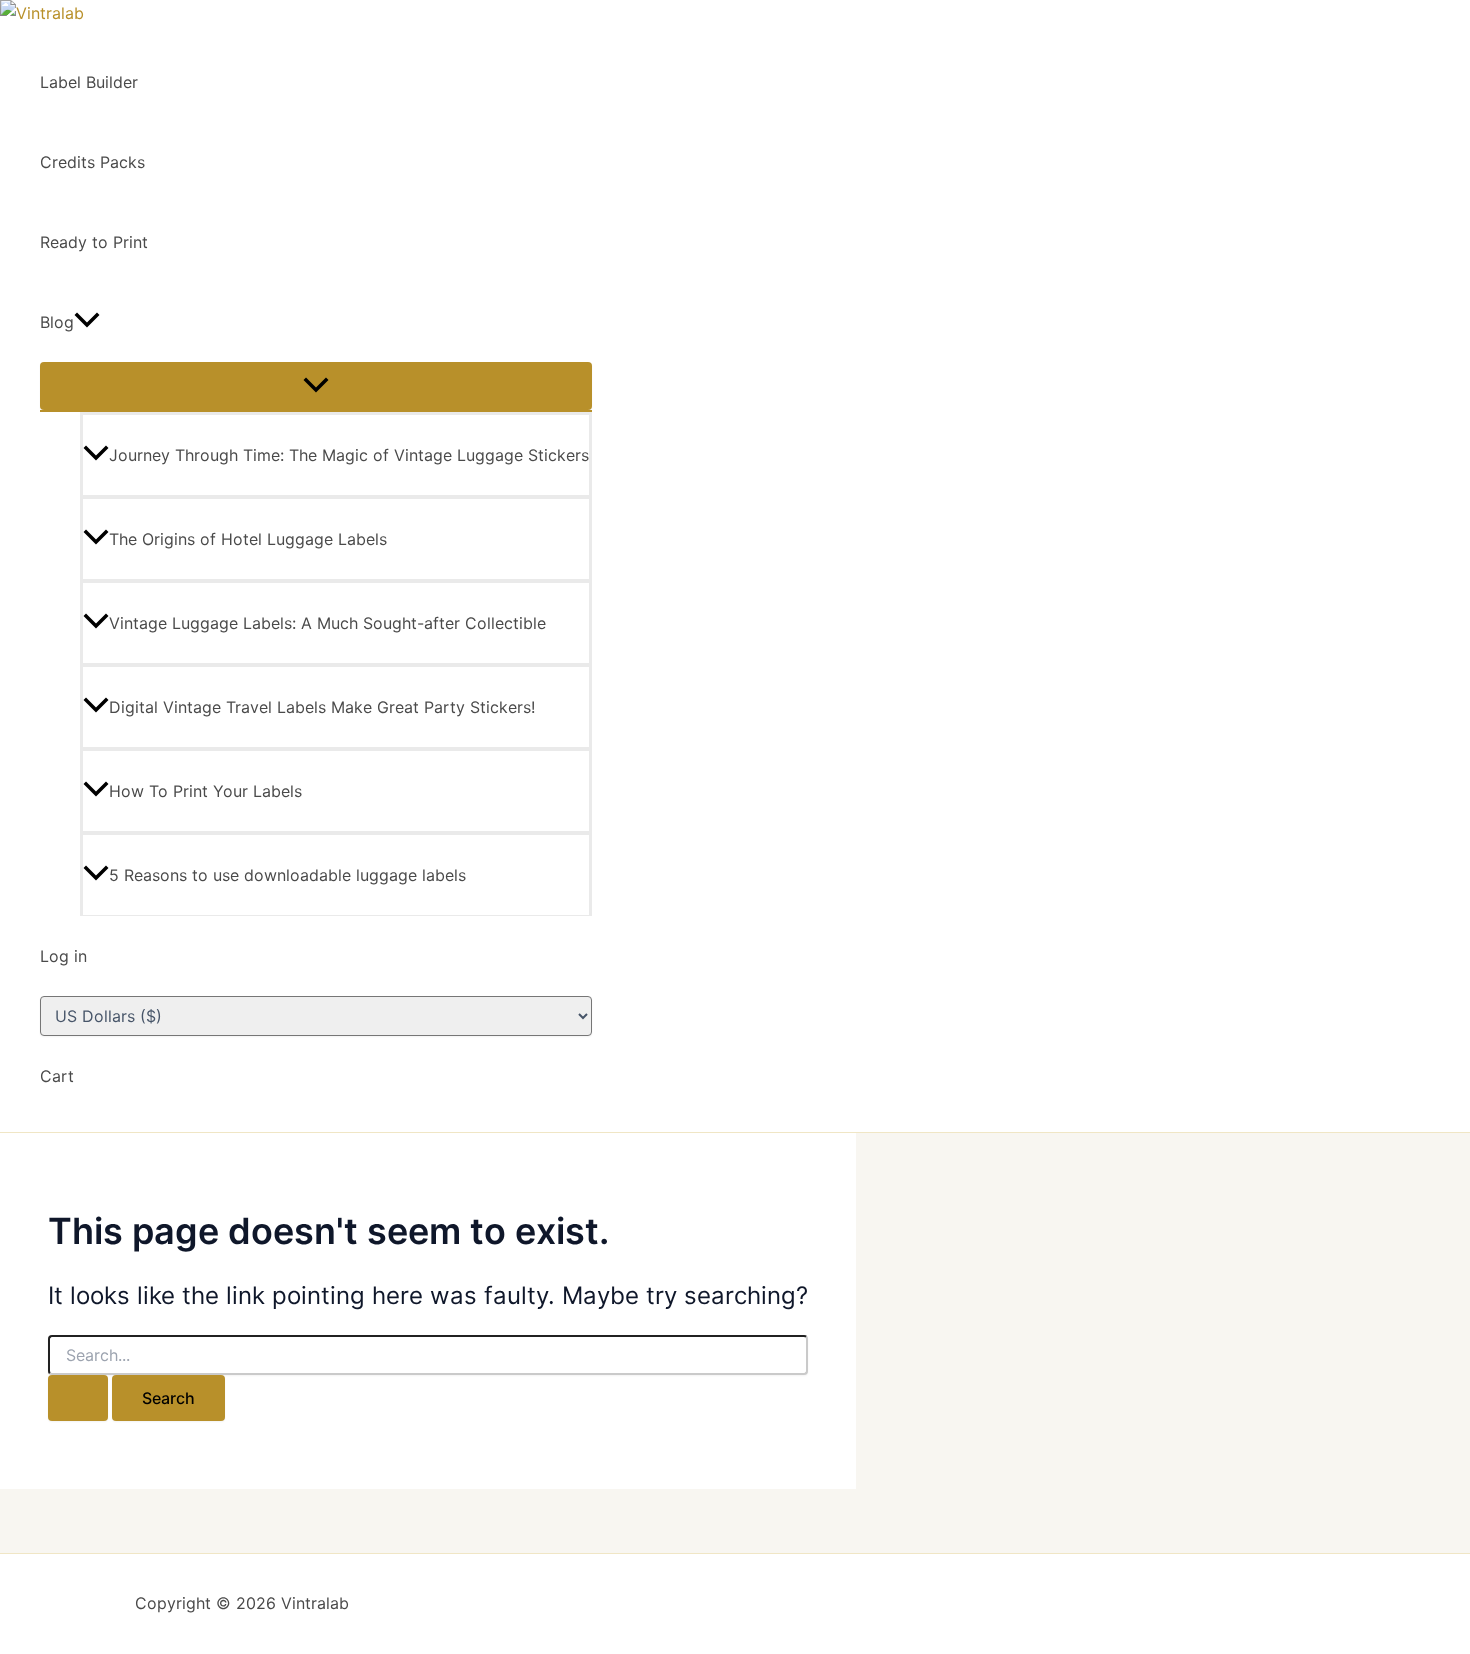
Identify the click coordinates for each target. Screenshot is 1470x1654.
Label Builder (89, 82)
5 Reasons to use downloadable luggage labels (287, 875)
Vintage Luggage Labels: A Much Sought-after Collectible (327, 623)
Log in (63, 956)
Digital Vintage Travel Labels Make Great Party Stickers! (322, 707)
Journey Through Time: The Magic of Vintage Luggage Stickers (349, 455)
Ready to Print (94, 242)
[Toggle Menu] (316, 386)
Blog (57, 322)
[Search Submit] (78, 1398)
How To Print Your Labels (205, 791)
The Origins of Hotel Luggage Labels (248, 539)
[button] (87, 322)
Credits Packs (92, 162)
